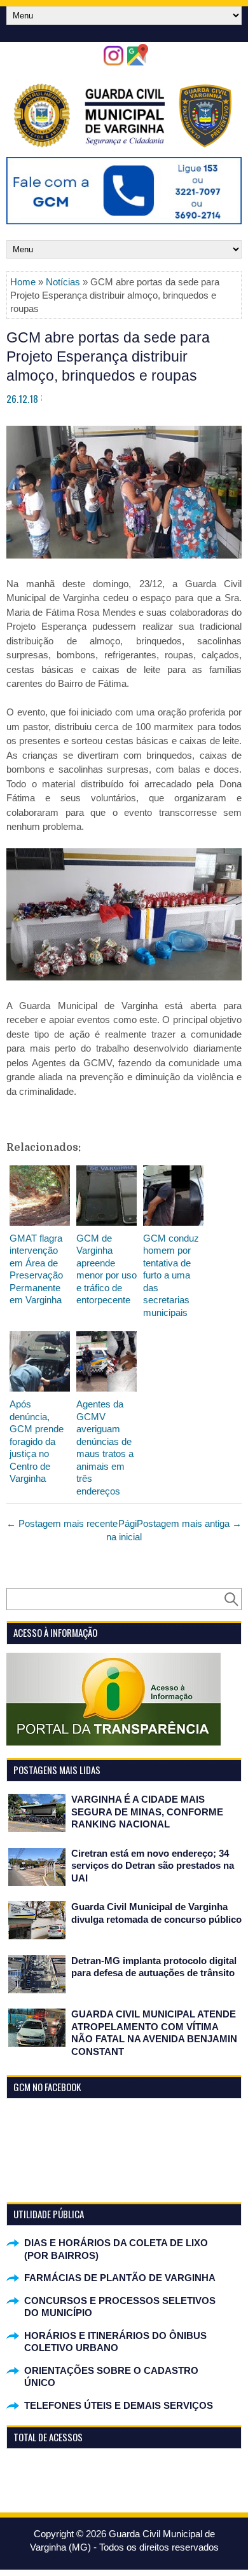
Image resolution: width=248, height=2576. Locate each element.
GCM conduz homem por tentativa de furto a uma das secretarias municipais (171, 1275)
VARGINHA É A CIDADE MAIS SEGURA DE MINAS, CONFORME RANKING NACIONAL (147, 1812)
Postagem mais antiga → (189, 1523)
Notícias (63, 282)
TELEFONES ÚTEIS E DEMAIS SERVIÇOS (119, 2405)
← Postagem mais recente (62, 1523)
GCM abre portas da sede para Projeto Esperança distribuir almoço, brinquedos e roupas (108, 356)
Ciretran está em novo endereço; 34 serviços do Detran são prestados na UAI (153, 1866)
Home (23, 282)
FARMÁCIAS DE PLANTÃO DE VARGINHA (120, 2278)
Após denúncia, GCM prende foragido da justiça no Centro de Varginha (37, 1441)
